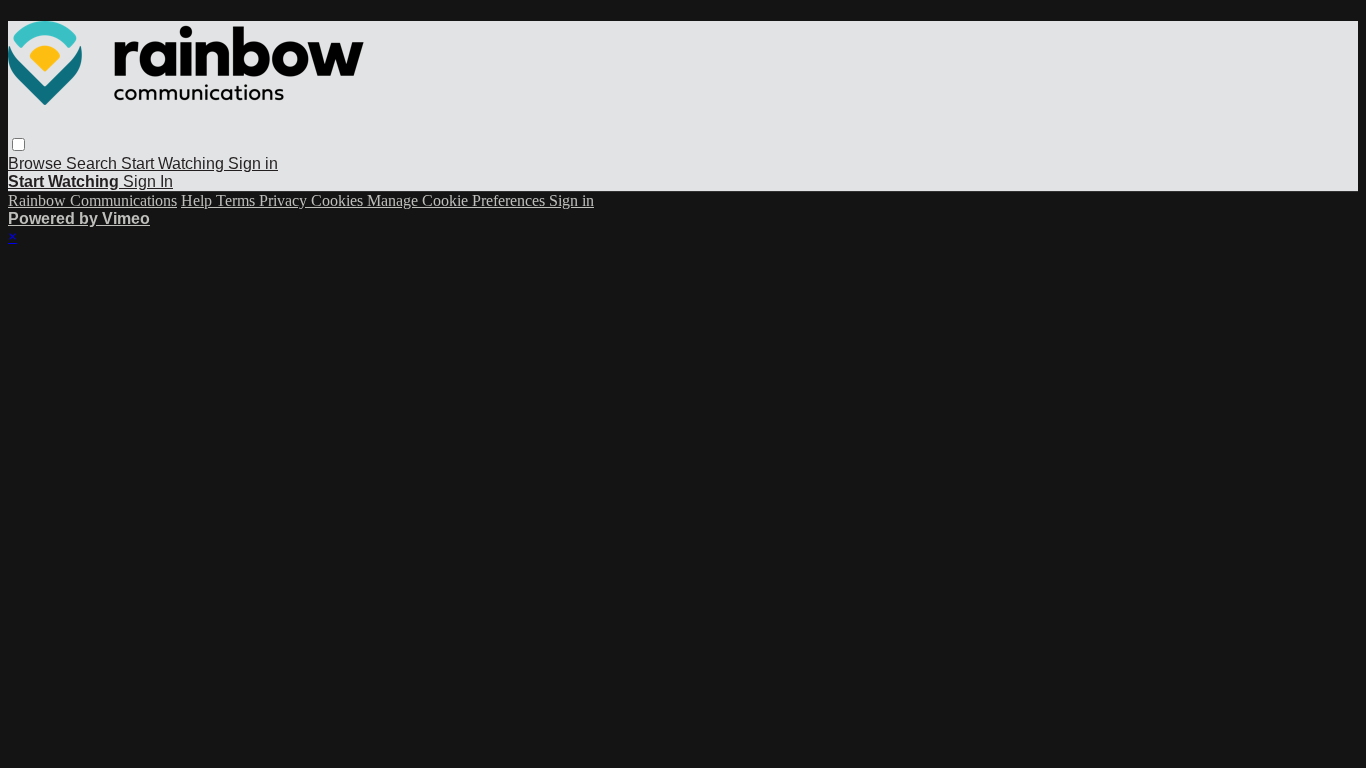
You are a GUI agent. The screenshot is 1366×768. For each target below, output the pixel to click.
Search (93, 163)
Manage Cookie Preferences (458, 200)
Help (198, 200)
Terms (237, 200)
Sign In (148, 181)
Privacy (285, 200)
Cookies (339, 200)
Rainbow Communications (92, 200)
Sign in (253, 163)
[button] (18, 144)
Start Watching (174, 163)
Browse (37, 163)
